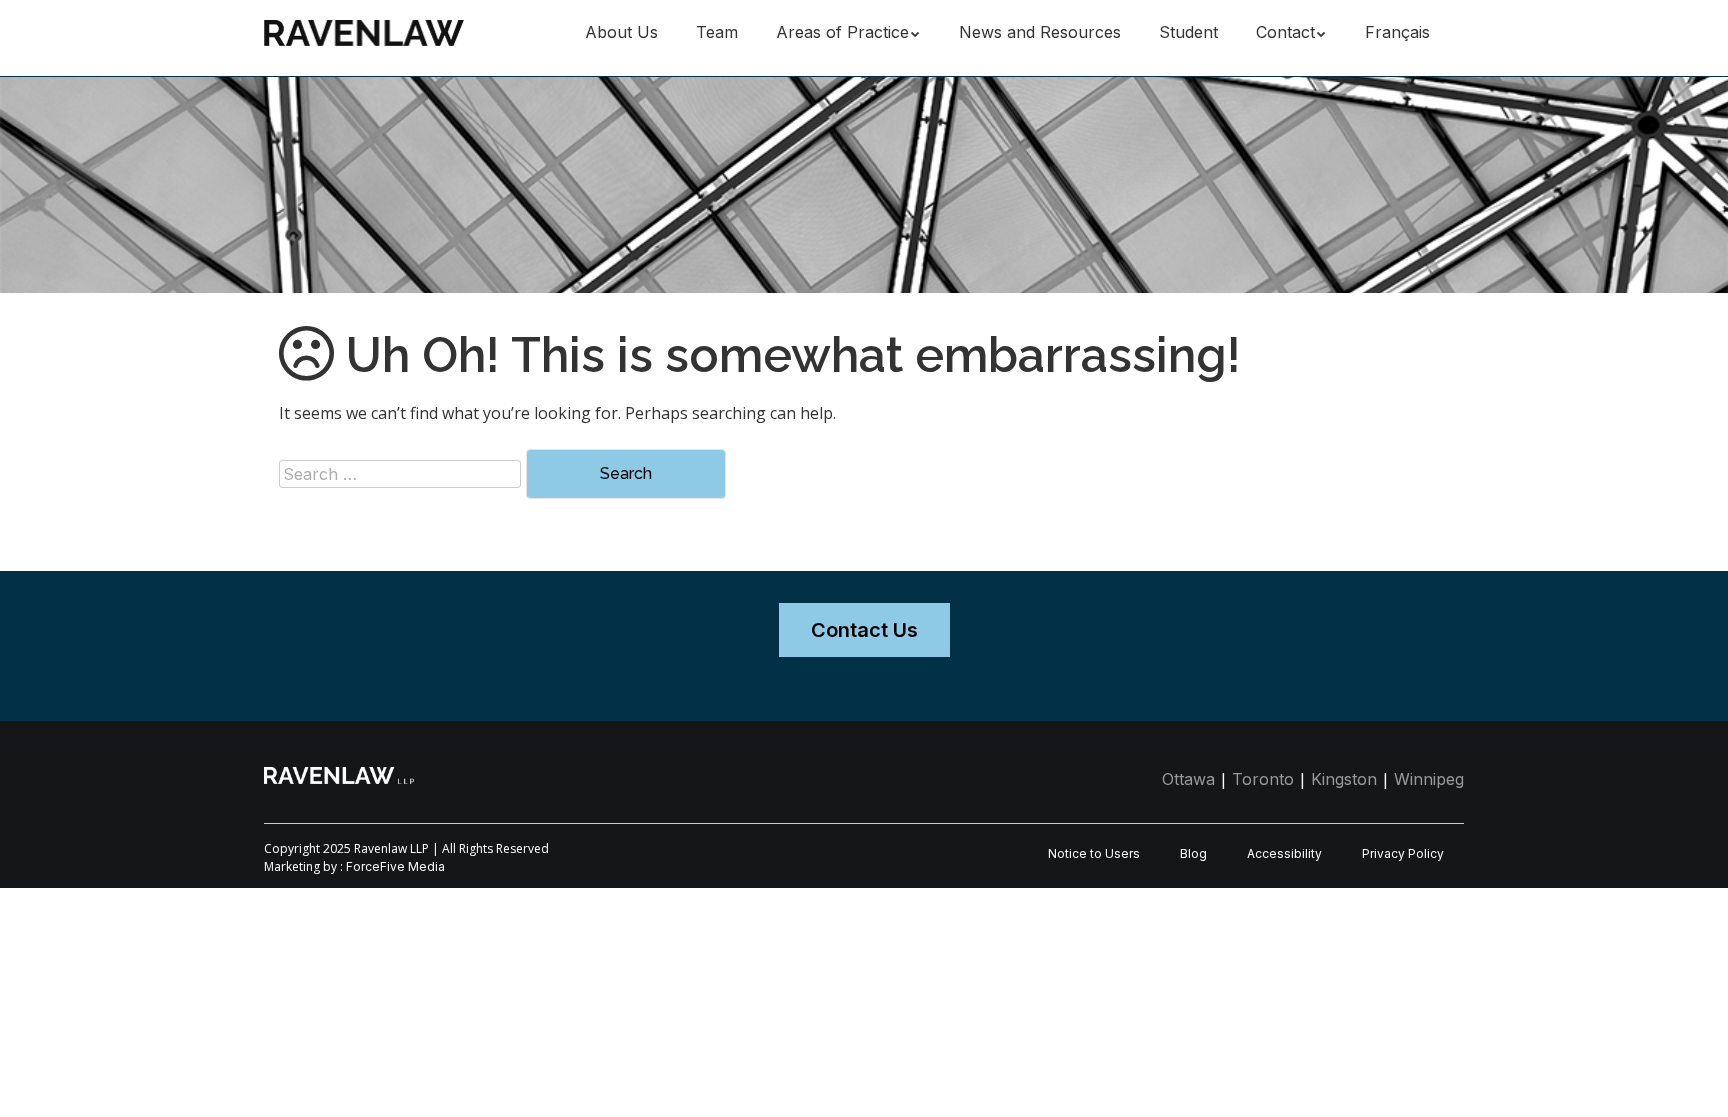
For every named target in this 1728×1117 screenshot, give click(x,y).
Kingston (1344, 779)
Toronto (1263, 779)
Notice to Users (1094, 853)
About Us (621, 32)
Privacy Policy (1403, 853)
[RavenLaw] (364, 29)
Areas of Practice (842, 32)
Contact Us (864, 630)
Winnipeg (1429, 779)
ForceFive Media (395, 866)
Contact (1285, 32)
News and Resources (1040, 32)
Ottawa (1188, 779)
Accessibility (1284, 853)
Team (717, 32)
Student (1188, 32)
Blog (1193, 853)
